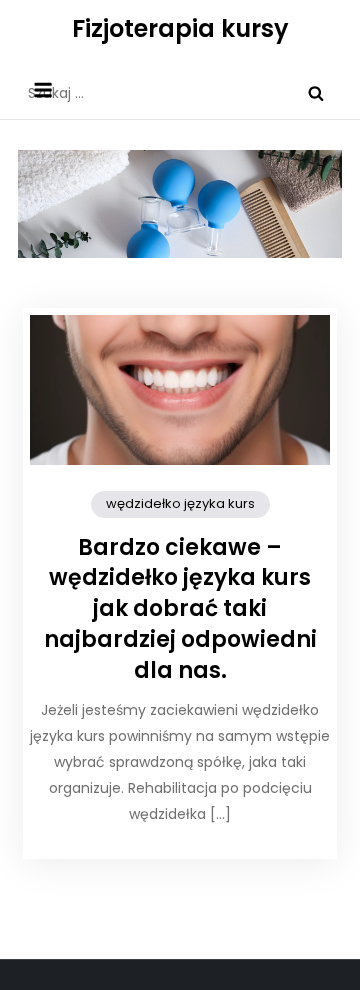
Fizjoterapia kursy (180, 28)
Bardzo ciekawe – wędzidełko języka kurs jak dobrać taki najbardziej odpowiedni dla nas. (180, 609)
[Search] (316, 93)
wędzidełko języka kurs (180, 503)
